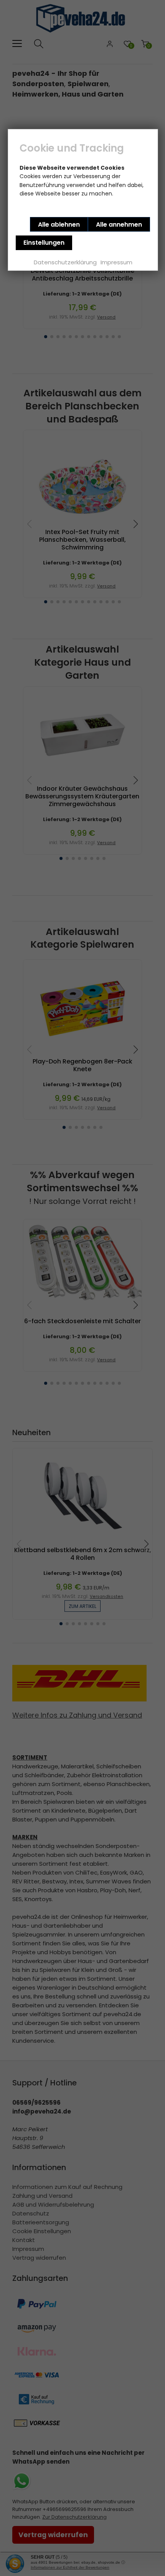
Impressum (116, 262)
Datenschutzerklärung (65, 262)
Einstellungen (44, 243)
